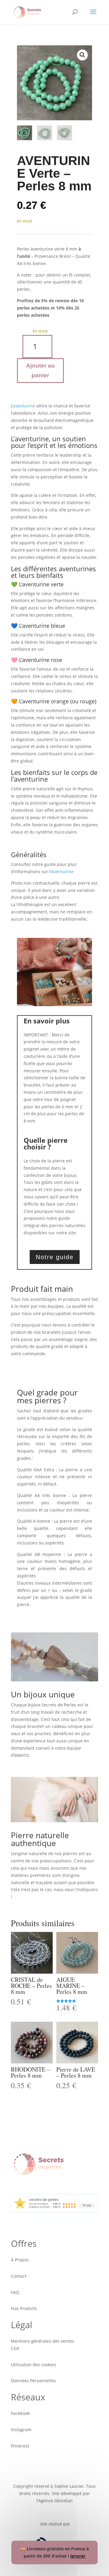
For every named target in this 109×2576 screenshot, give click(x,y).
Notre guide (55, 1257)
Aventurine (62, 872)
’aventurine (24, 406)
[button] (82, 55)
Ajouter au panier (40, 370)
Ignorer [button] (78, 2556)
